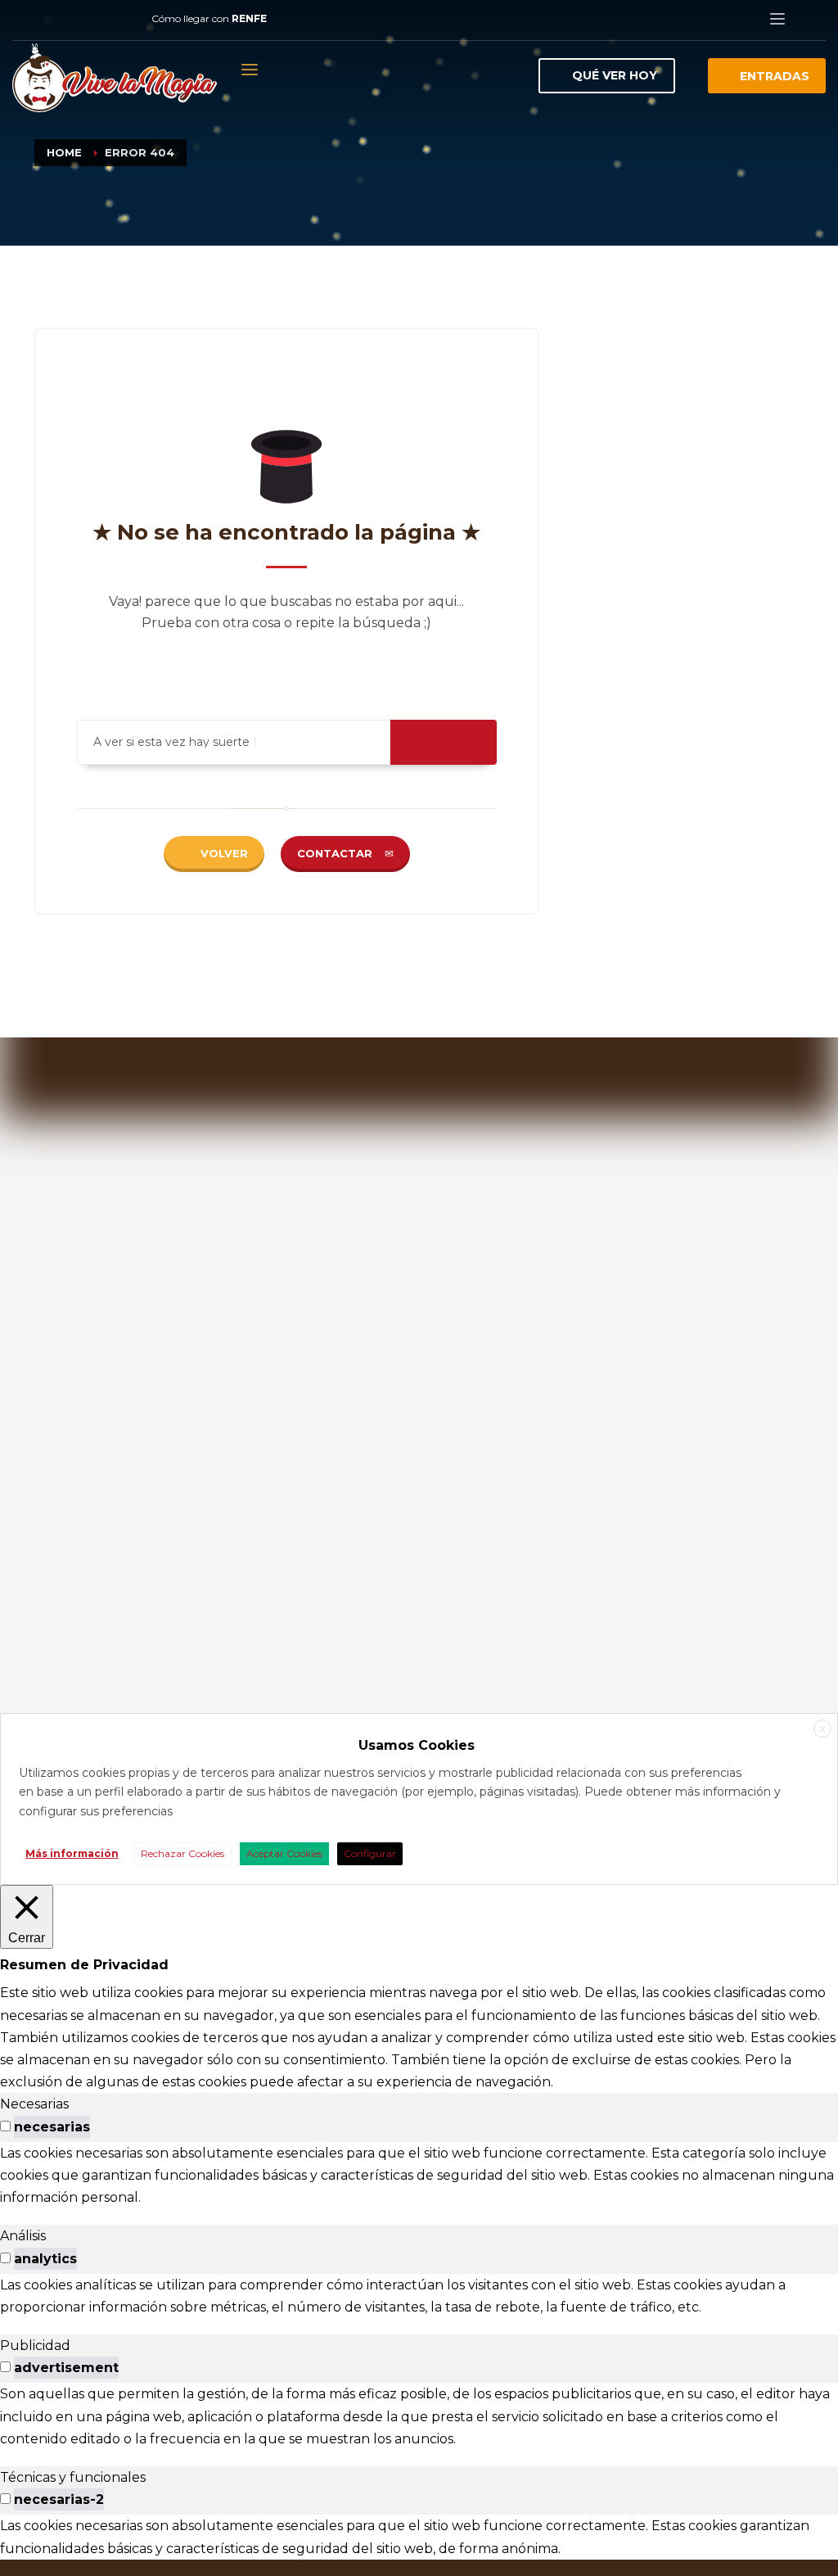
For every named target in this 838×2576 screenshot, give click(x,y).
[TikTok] (123, 19)
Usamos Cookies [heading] (417, 1745)
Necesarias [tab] (34, 2104)
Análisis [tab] (23, 2236)
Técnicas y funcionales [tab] (73, 2477)
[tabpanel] (419, 2176)
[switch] (5, 2126)
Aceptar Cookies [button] (284, 1853)
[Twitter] (74, 19)
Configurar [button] (370, 1853)
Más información (72, 1853)
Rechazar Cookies (182, 1853)
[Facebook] (25, 19)
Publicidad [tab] (35, 2346)
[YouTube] (98, 19)
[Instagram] (49, 19)
